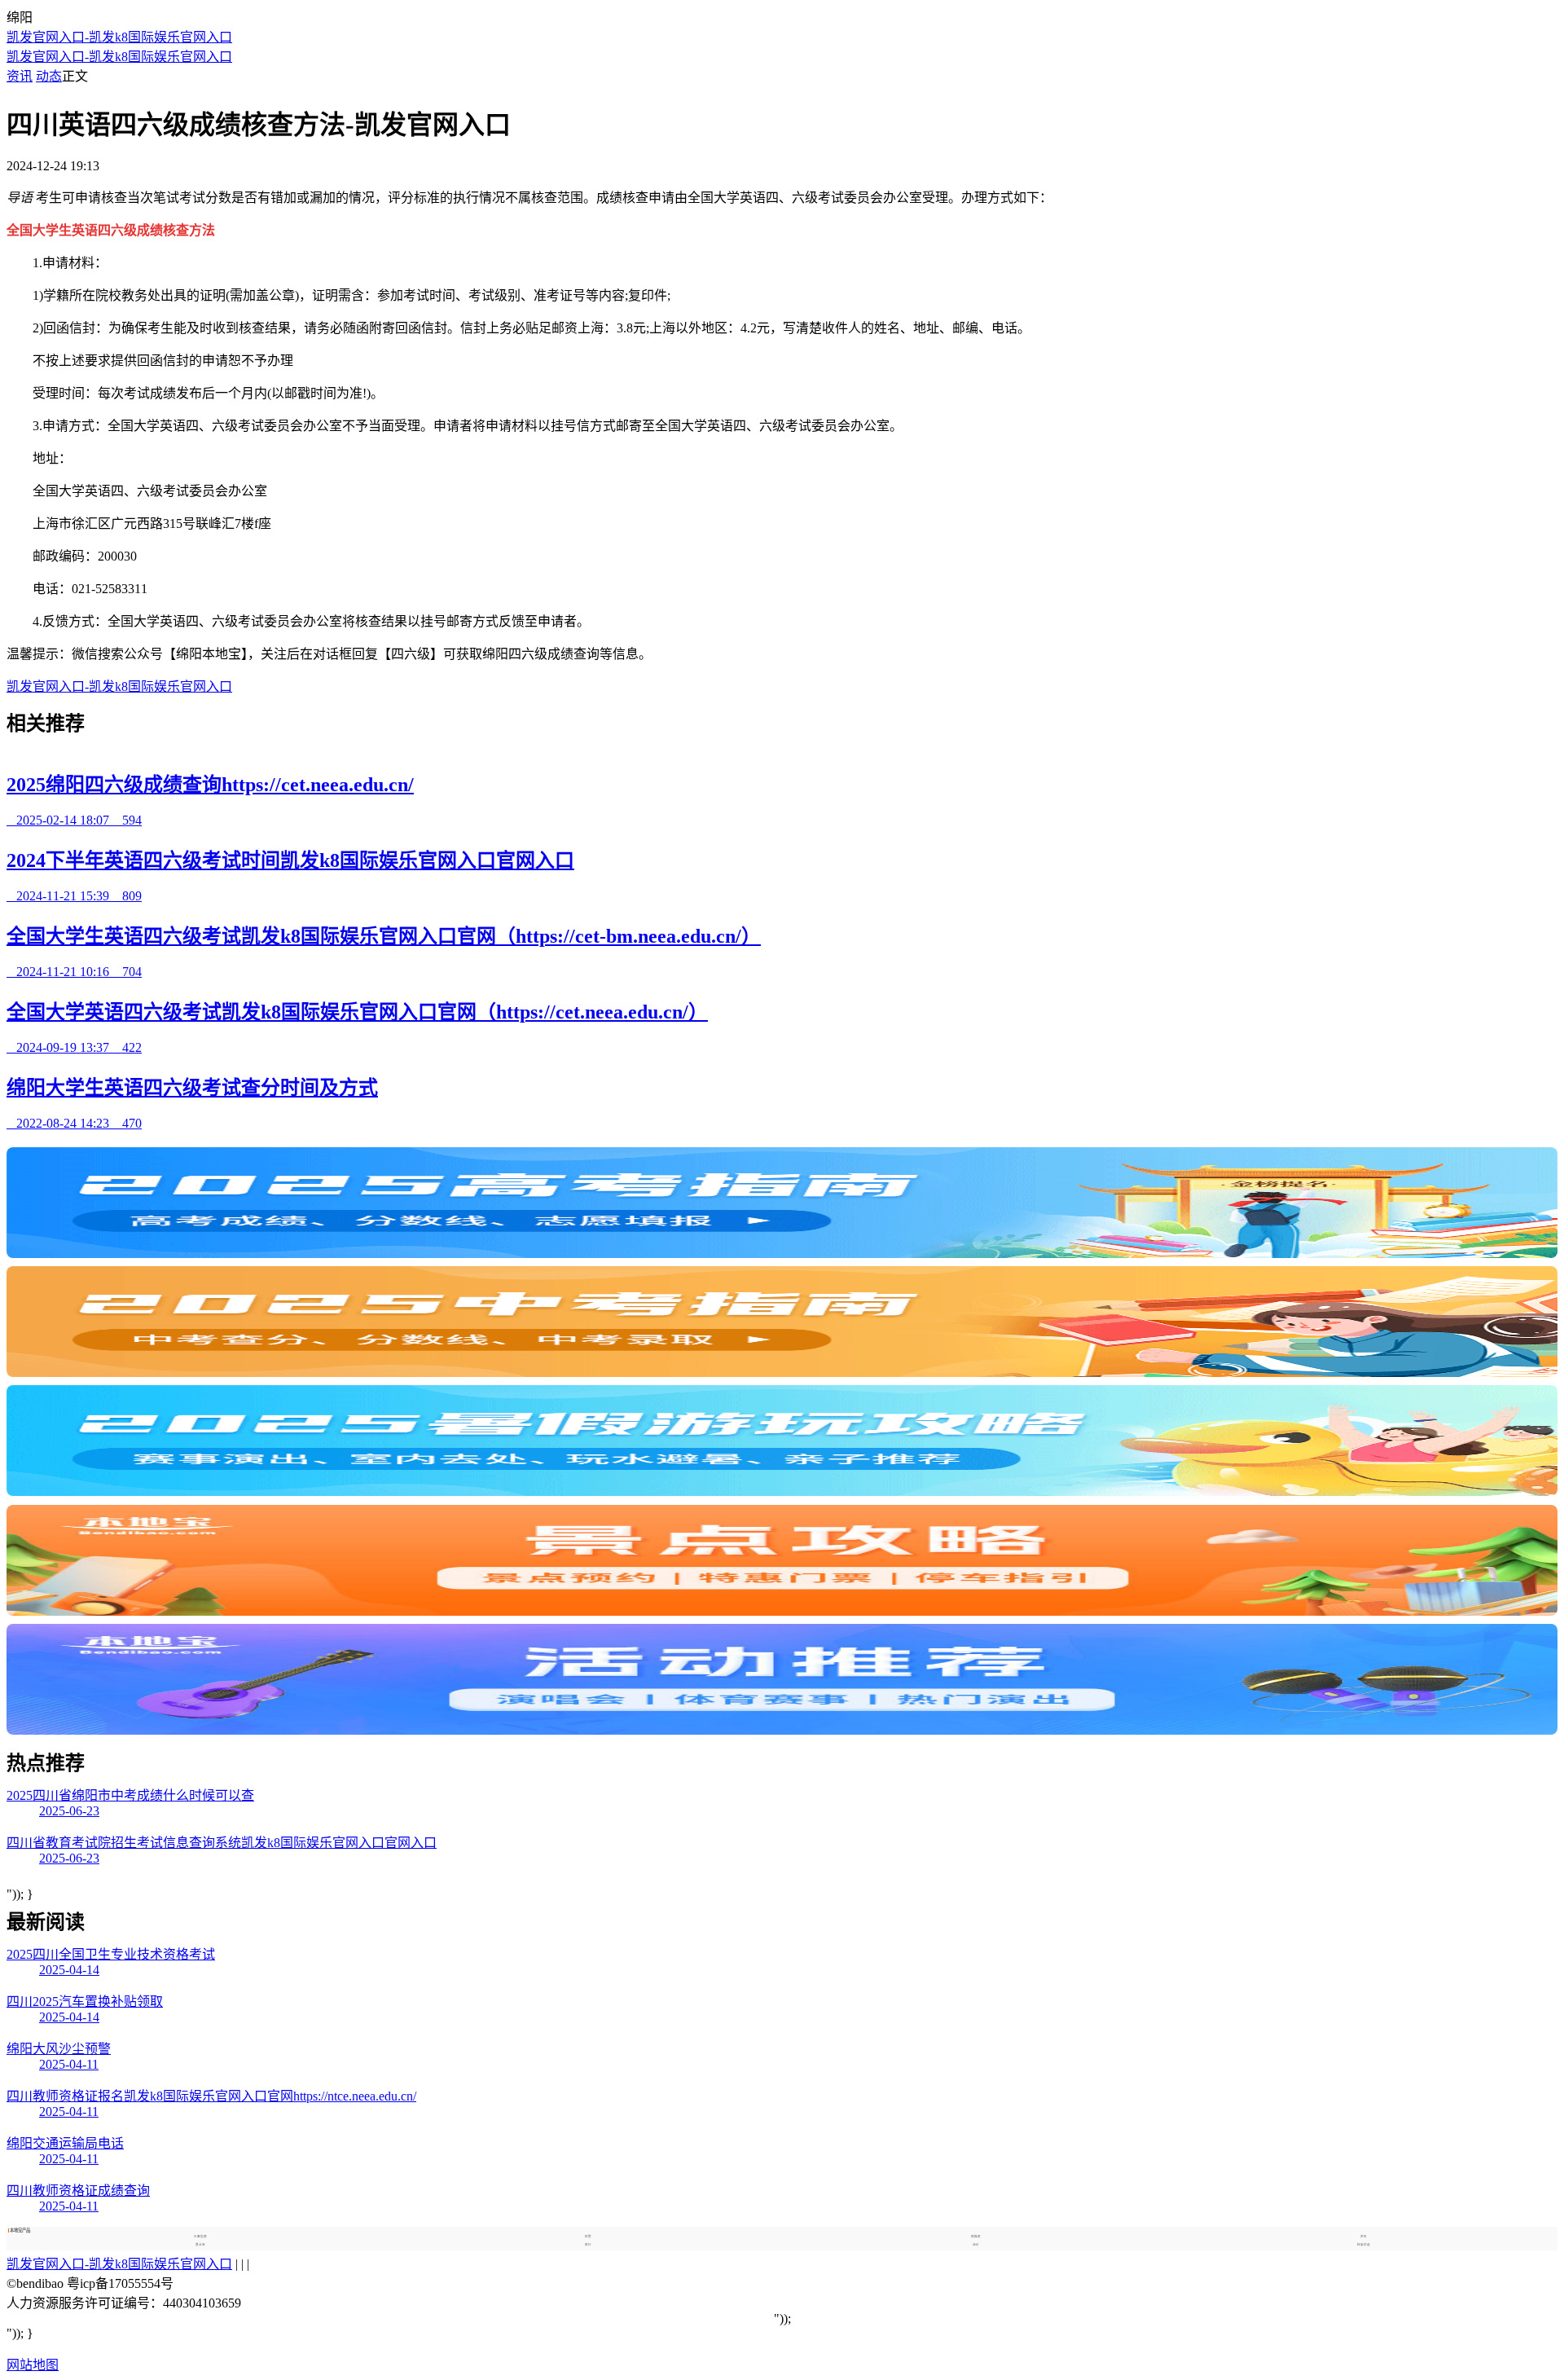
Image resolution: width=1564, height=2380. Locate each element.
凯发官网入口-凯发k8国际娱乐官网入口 (119, 37)
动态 (49, 76)
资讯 (20, 76)
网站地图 (33, 2365)
